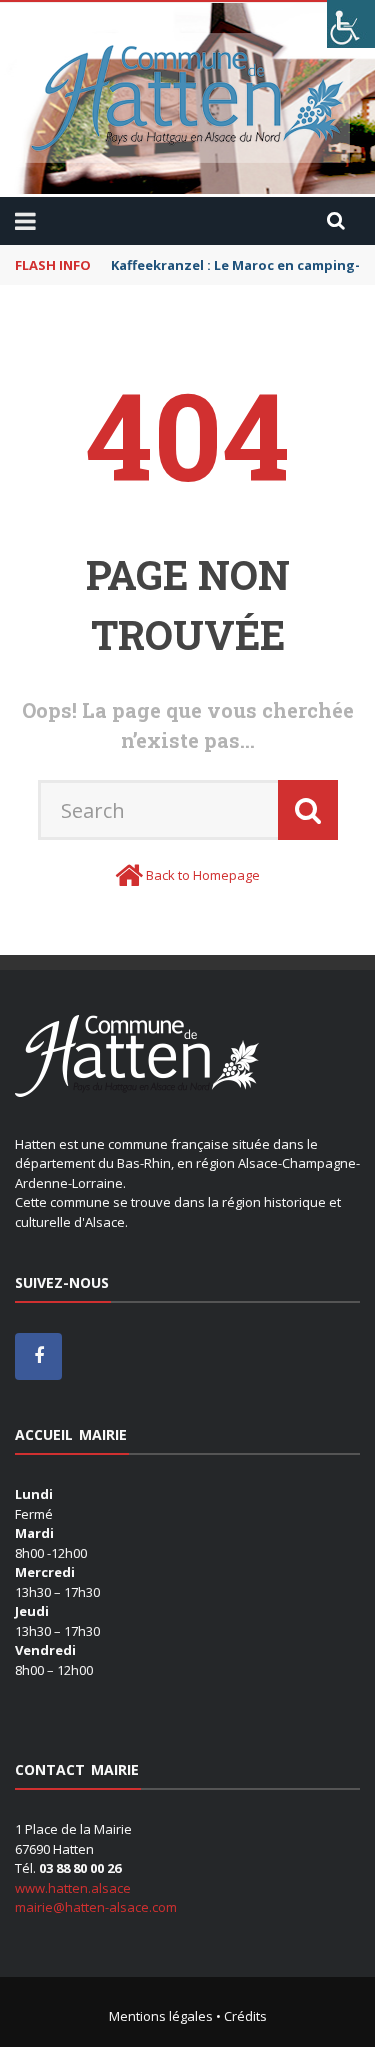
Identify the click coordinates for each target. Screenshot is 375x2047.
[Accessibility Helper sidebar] (351, 24)
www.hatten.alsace (73, 1888)
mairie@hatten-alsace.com (96, 1907)
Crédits (245, 2016)
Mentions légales (161, 2016)
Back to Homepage (203, 875)
